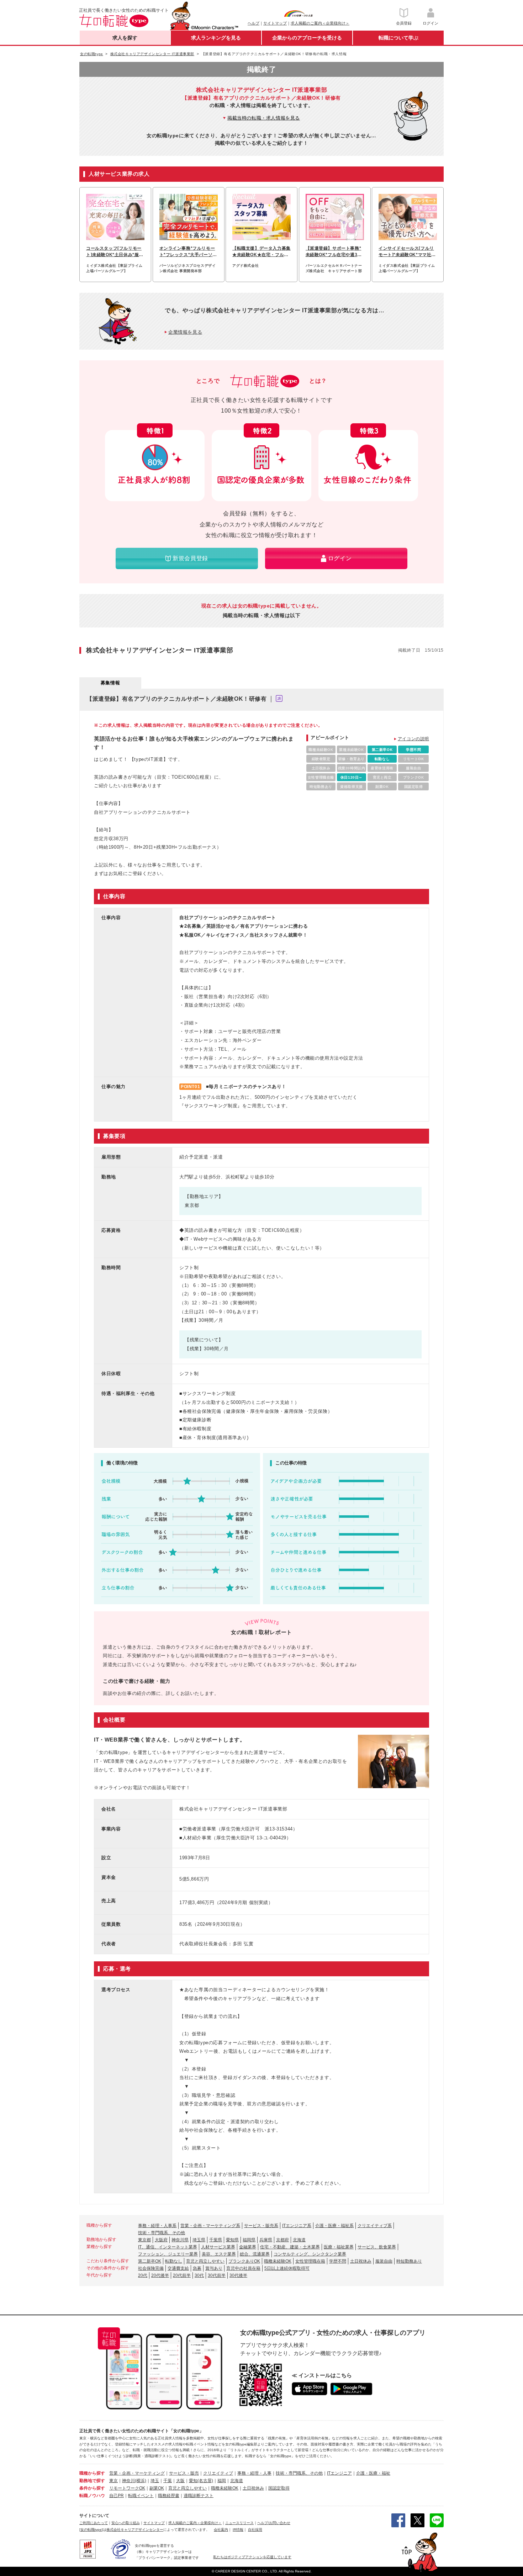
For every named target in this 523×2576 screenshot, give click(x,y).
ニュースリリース (239, 2523)
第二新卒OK (150, 2261)
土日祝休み (361, 2261)
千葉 (168, 2481)
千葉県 (216, 2240)
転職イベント (141, 2496)
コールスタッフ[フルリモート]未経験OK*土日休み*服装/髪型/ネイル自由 (114, 252)
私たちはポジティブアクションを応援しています (252, 2557)
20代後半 (160, 2275)
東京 (113, 2481)
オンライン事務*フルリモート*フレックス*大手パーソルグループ (188, 252)
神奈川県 (180, 2240)
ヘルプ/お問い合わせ (274, 2523)
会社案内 (221, 2530)
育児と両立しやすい (205, 2261)
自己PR (117, 2496)
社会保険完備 (151, 2268)
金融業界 (248, 2247)
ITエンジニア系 (297, 2226)
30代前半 (217, 2275)
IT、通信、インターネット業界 (168, 2247)
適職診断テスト (199, 2496)
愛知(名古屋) (201, 2481)
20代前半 (182, 2275)
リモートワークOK (127, 2488)
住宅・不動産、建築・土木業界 (290, 2247)
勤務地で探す (92, 2481)
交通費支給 (178, 2268)
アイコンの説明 (413, 739)
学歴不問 (338, 2261)
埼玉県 (199, 2240)
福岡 (222, 2481)
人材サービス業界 (218, 2247)
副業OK (157, 2488)
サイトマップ (275, 23)
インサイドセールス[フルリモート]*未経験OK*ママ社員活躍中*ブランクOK (407, 252)
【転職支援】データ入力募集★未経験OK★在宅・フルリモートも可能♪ (261, 252)
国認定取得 (279, 2488)
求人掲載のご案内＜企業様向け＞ (320, 23)
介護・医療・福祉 (373, 2473)
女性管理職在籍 (310, 2261)
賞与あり (214, 2268)
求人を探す (125, 38)
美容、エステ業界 (219, 2254)
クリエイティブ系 (375, 2226)
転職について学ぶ (398, 38)
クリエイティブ (218, 2473)
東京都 (144, 2240)
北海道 (299, 2240)
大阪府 (161, 2240)
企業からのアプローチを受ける (307, 38)
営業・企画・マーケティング (137, 2473)
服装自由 (384, 2261)
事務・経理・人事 (254, 2473)
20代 (143, 2275)
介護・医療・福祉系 (334, 2226)
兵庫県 (266, 2240)
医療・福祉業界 (339, 2247)
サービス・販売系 (261, 2226)
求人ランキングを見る (216, 38)
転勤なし (174, 2261)
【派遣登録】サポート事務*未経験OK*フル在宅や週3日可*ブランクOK (334, 252)
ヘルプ (253, 23)
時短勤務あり (409, 2261)
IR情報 (238, 2530)
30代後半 (238, 2275)
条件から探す (92, 2488)
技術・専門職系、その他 (162, 2233)
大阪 (180, 2481)
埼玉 (155, 2481)
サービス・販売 (184, 2473)
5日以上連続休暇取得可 (287, 2268)
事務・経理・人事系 (157, 2226)
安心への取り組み (126, 2523)
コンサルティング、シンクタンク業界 (310, 2254)
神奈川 (128, 2481)
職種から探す (92, 2473)
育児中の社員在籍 (243, 2268)
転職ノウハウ (92, 2496)
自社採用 (255, 2530)
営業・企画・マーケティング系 (210, 2226)
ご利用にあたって (94, 2523)
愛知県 (232, 2240)
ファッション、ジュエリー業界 (168, 2254)
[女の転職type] (91, 2530)
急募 (197, 2268)
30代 (199, 2275)
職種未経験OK (278, 2261)
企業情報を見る (185, 332)
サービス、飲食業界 (377, 2247)
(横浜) (141, 2481)
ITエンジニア (339, 2473)
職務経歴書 (169, 2496)
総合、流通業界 (255, 2254)
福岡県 (249, 2240)
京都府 (282, 2240)
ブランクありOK (244, 2261)
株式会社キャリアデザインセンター (135, 2530)
